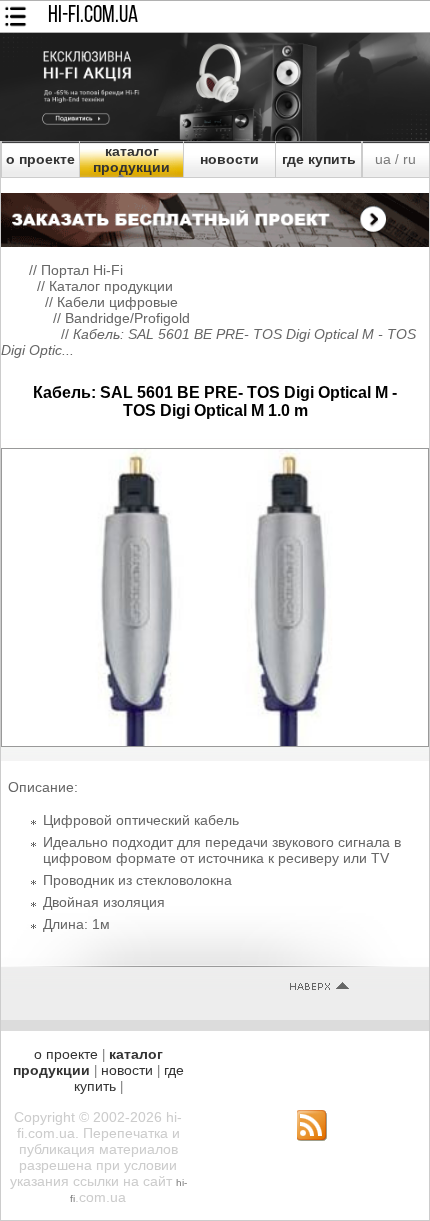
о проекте (40, 159)
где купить (319, 159)
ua (383, 159)
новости (229, 159)
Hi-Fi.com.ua (93, 16)
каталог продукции (131, 159)
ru (409, 159)
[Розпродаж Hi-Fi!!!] (215, 136)
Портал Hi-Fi (82, 270)
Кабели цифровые (117, 302)
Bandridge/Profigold (127, 318)
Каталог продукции (111, 286)
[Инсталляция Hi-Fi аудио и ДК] (215, 215)
